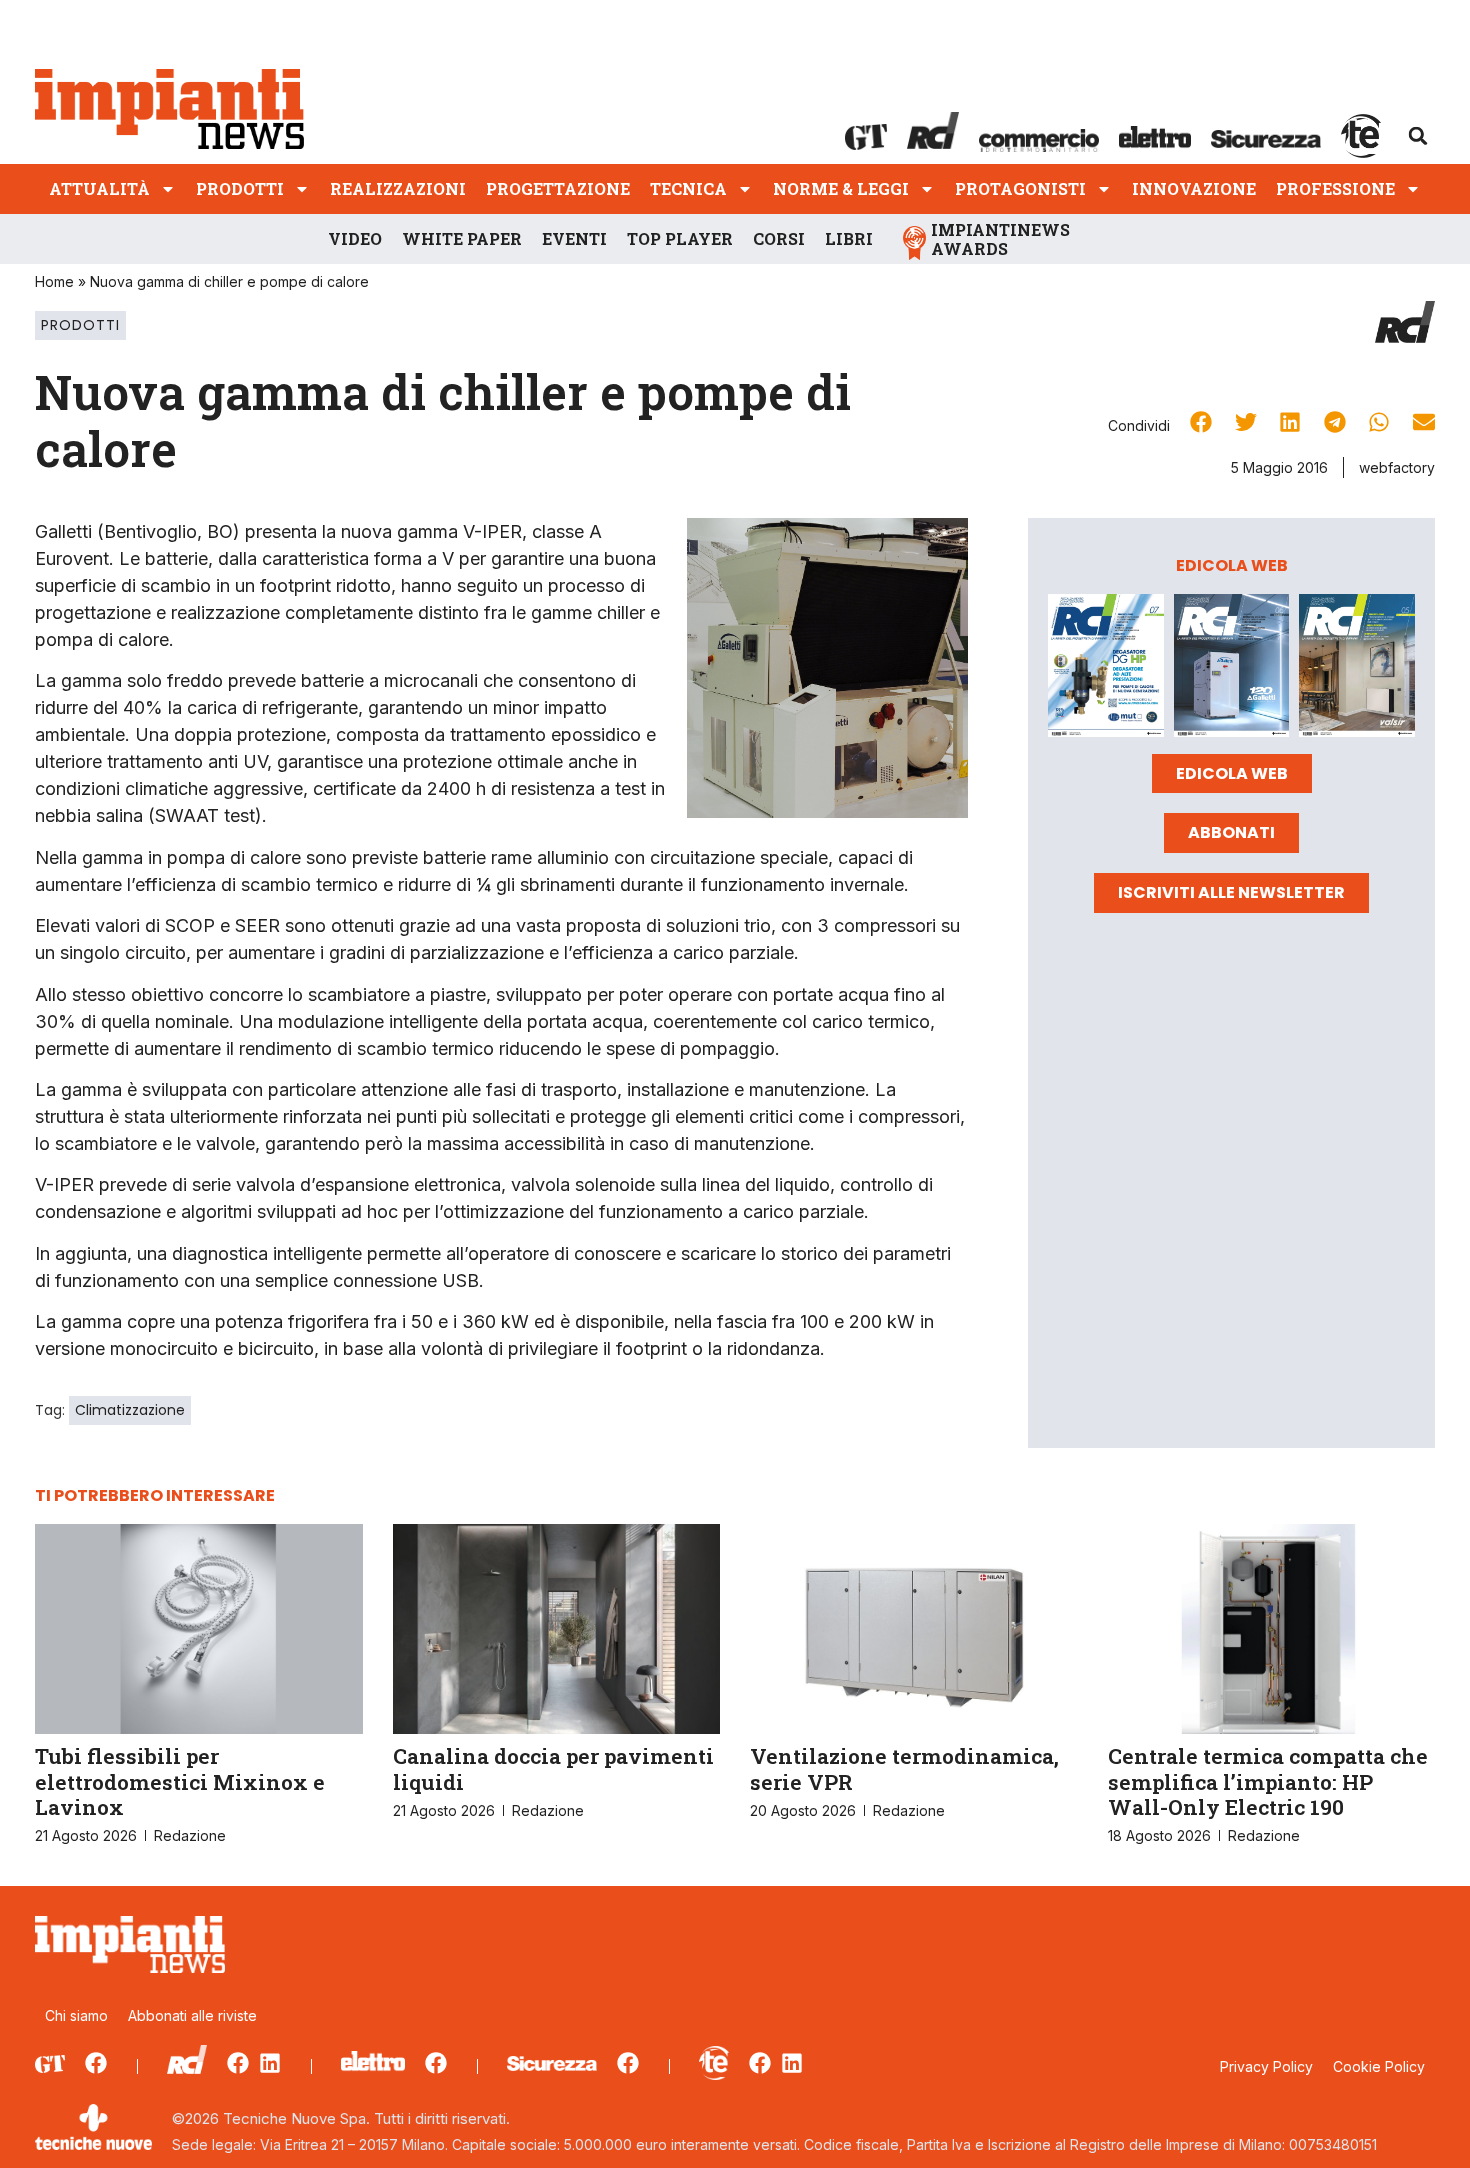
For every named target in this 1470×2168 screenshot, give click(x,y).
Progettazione (558, 188)
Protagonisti (1020, 188)
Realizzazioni (398, 188)
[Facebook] (96, 2063)
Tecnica (688, 188)
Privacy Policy (1266, 2066)
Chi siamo (76, 2015)
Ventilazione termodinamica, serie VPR (904, 1768)
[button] (1418, 136)
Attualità (99, 188)
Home (54, 281)
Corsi (779, 238)
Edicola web (1232, 773)
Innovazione (1194, 188)
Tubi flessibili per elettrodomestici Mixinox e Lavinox (180, 1781)
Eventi (574, 238)
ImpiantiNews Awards (1000, 239)
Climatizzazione (130, 1410)
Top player (680, 238)
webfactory (1397, 467)
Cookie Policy (1379, 2066)
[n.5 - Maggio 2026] (1357, 669)
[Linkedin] (270, 2063)
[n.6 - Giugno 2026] (1232, 669)
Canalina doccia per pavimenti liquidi (553, 1768)
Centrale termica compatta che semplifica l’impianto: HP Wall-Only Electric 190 (1268, 1781)
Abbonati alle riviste (192, 2015)
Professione (1335, 188)
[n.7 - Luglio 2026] (1106, 669)
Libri (849, 238)
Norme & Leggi (841, 188)
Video (355, 238)
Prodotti (240, 188)
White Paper (462, 238)
